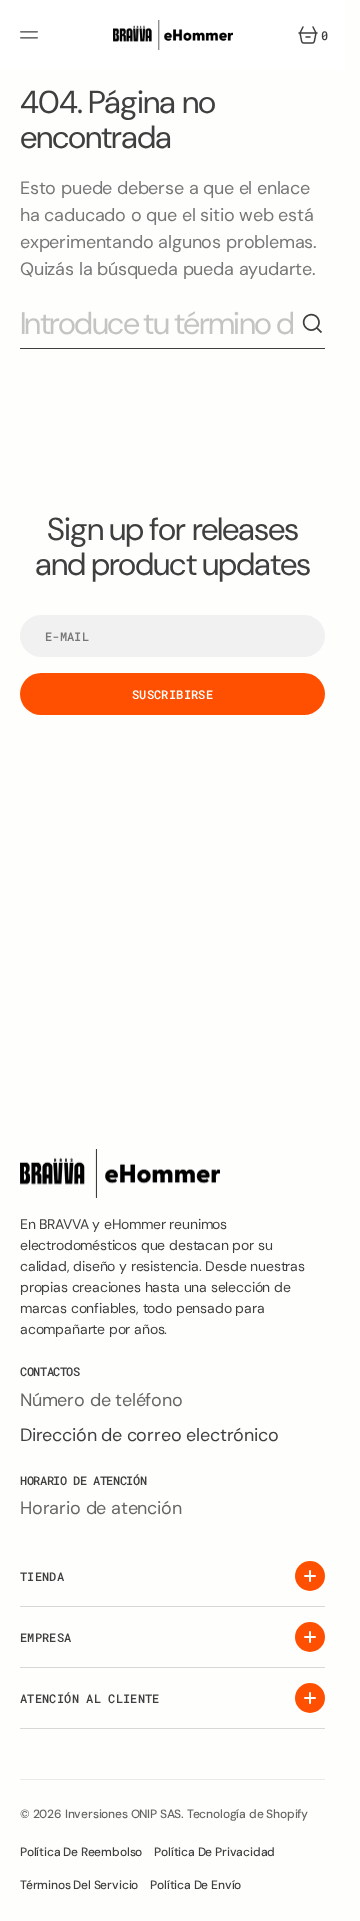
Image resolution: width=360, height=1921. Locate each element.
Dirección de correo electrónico (149, 1435)
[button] (32, 35)
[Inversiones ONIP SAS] (173, 35)
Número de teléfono (101, 1400)
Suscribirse (172, 694)
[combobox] (160, 324)
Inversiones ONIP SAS (123, 1814)
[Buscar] (313, 324)
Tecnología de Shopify (247, 1814)
